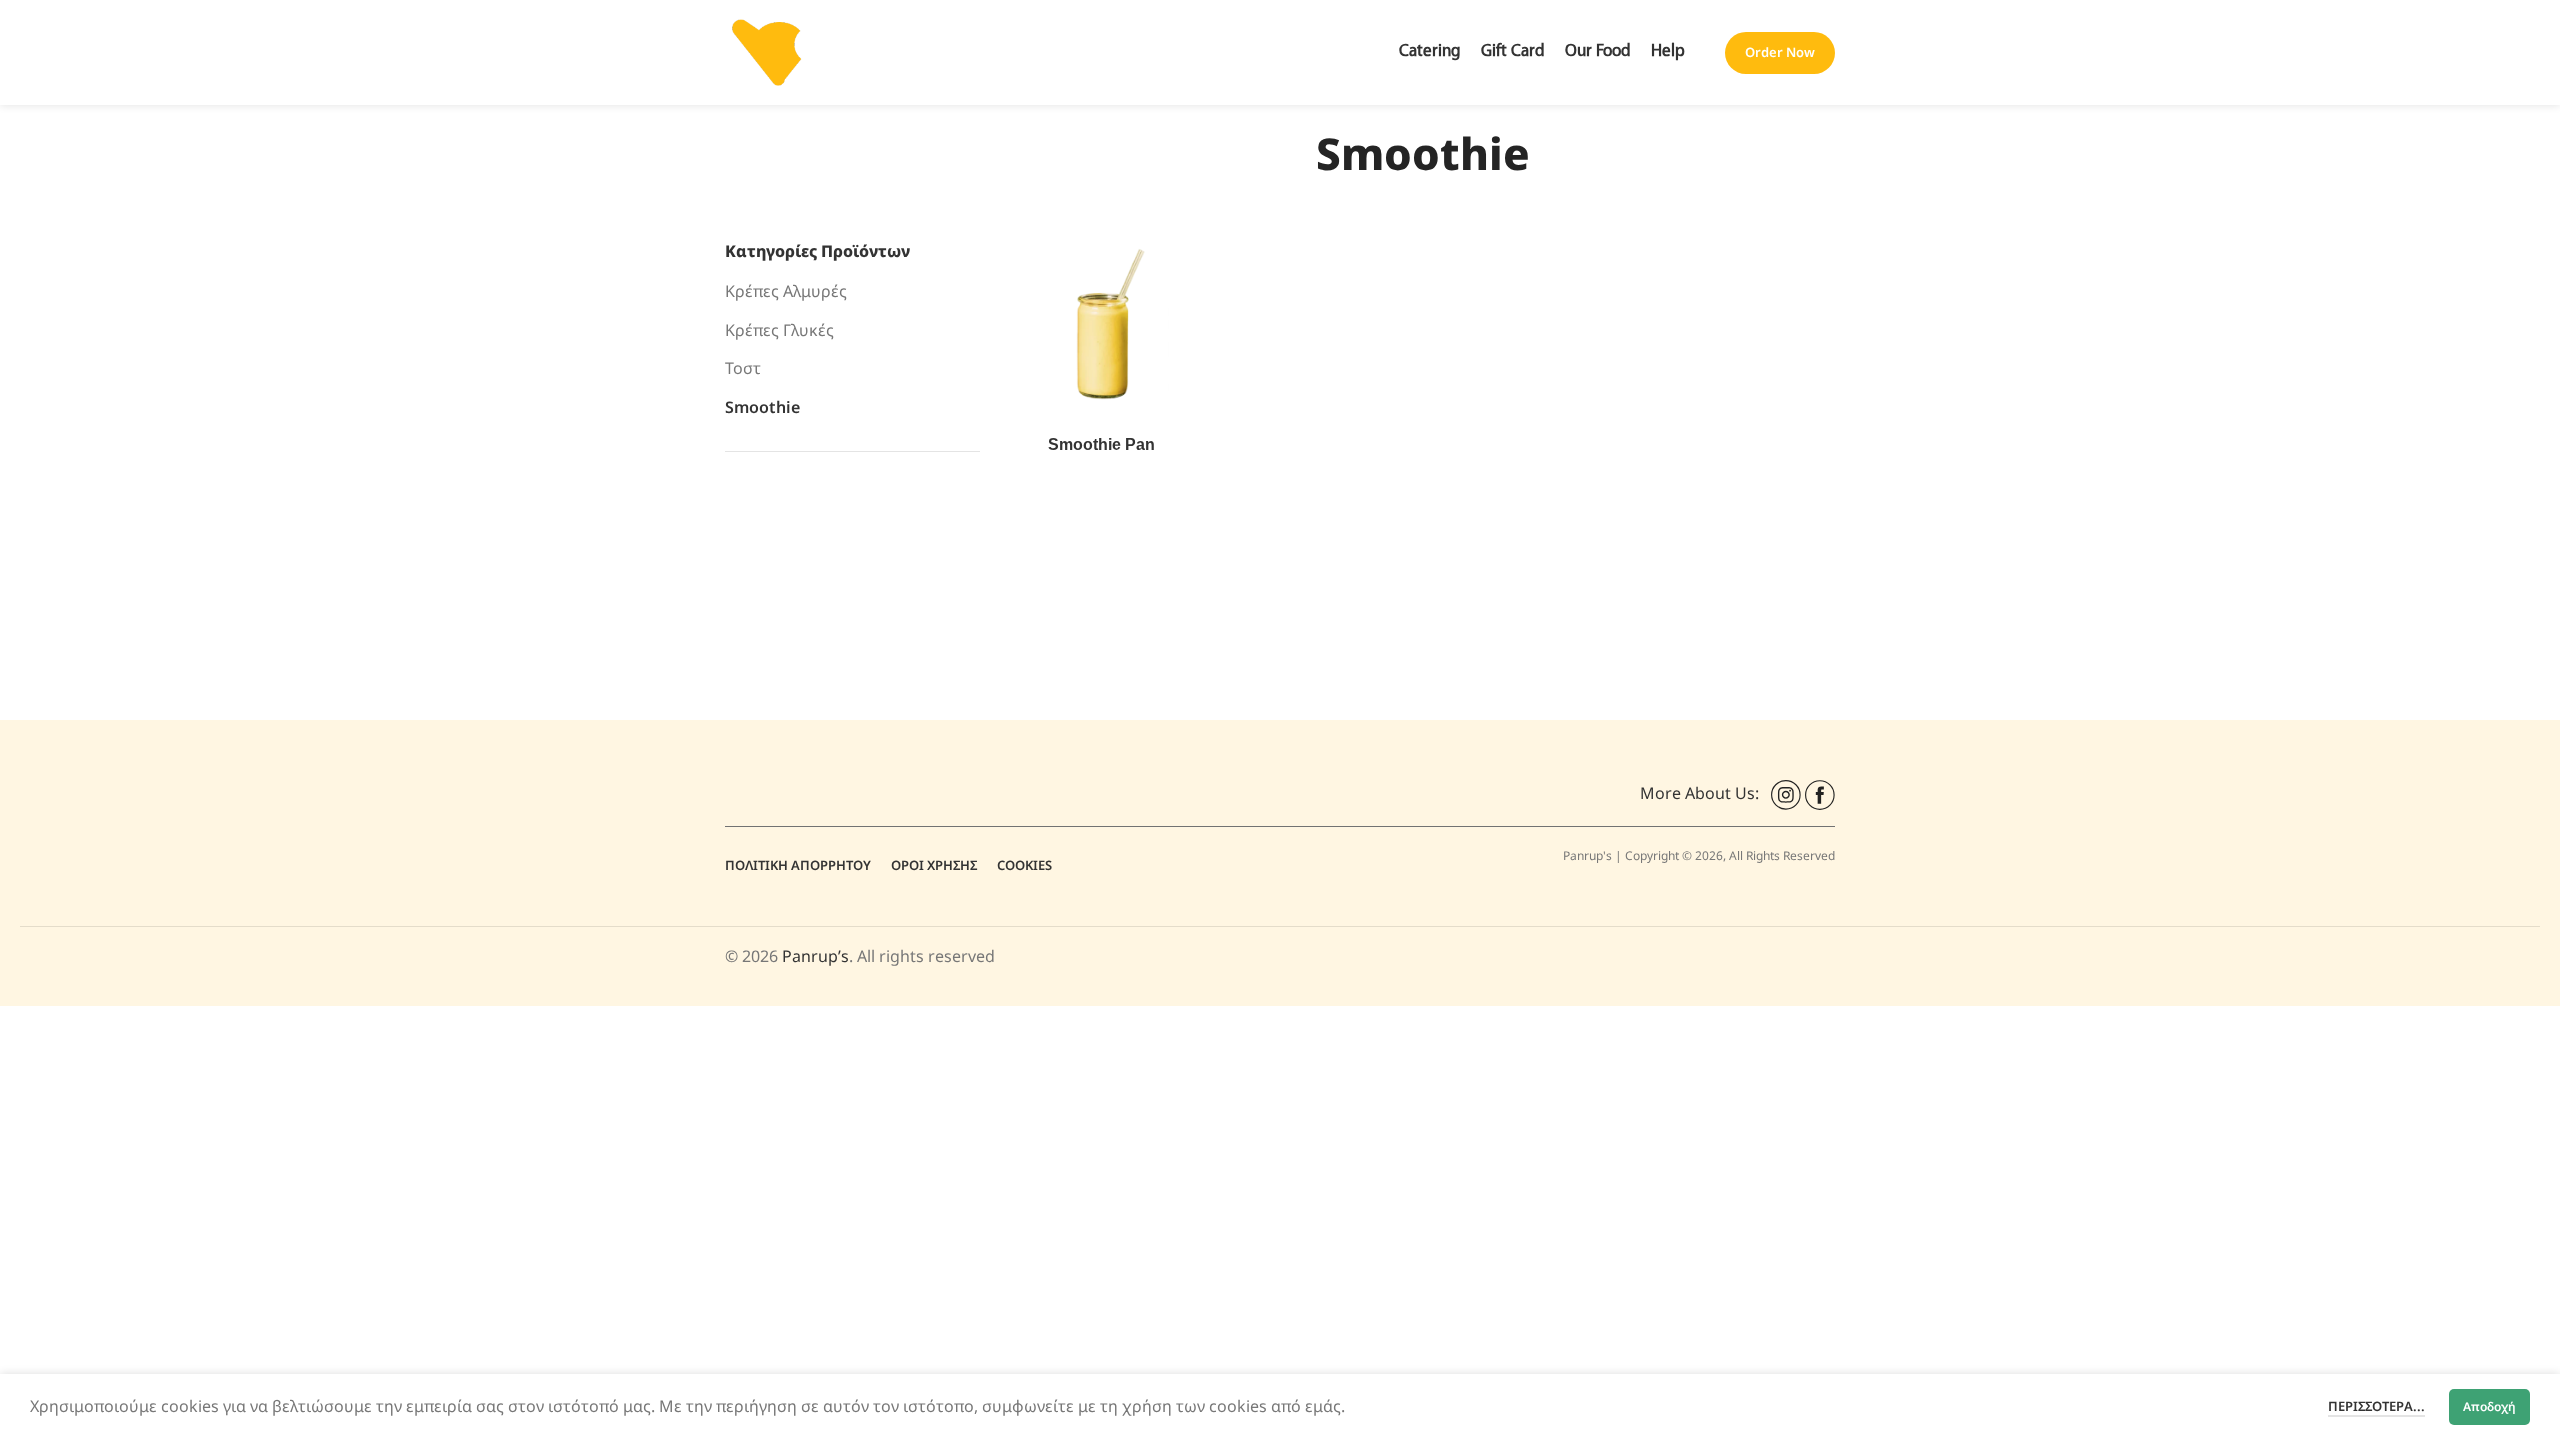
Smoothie (762, 407)
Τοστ (743, 368)
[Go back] (1006, 154)
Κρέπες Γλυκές (779, 330)
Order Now (1780, 52)
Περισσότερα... (2376, 1406)
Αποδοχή (2489, 1406)
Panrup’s (815, 956)
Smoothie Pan (1101, 444)
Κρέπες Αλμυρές (786, 291)
